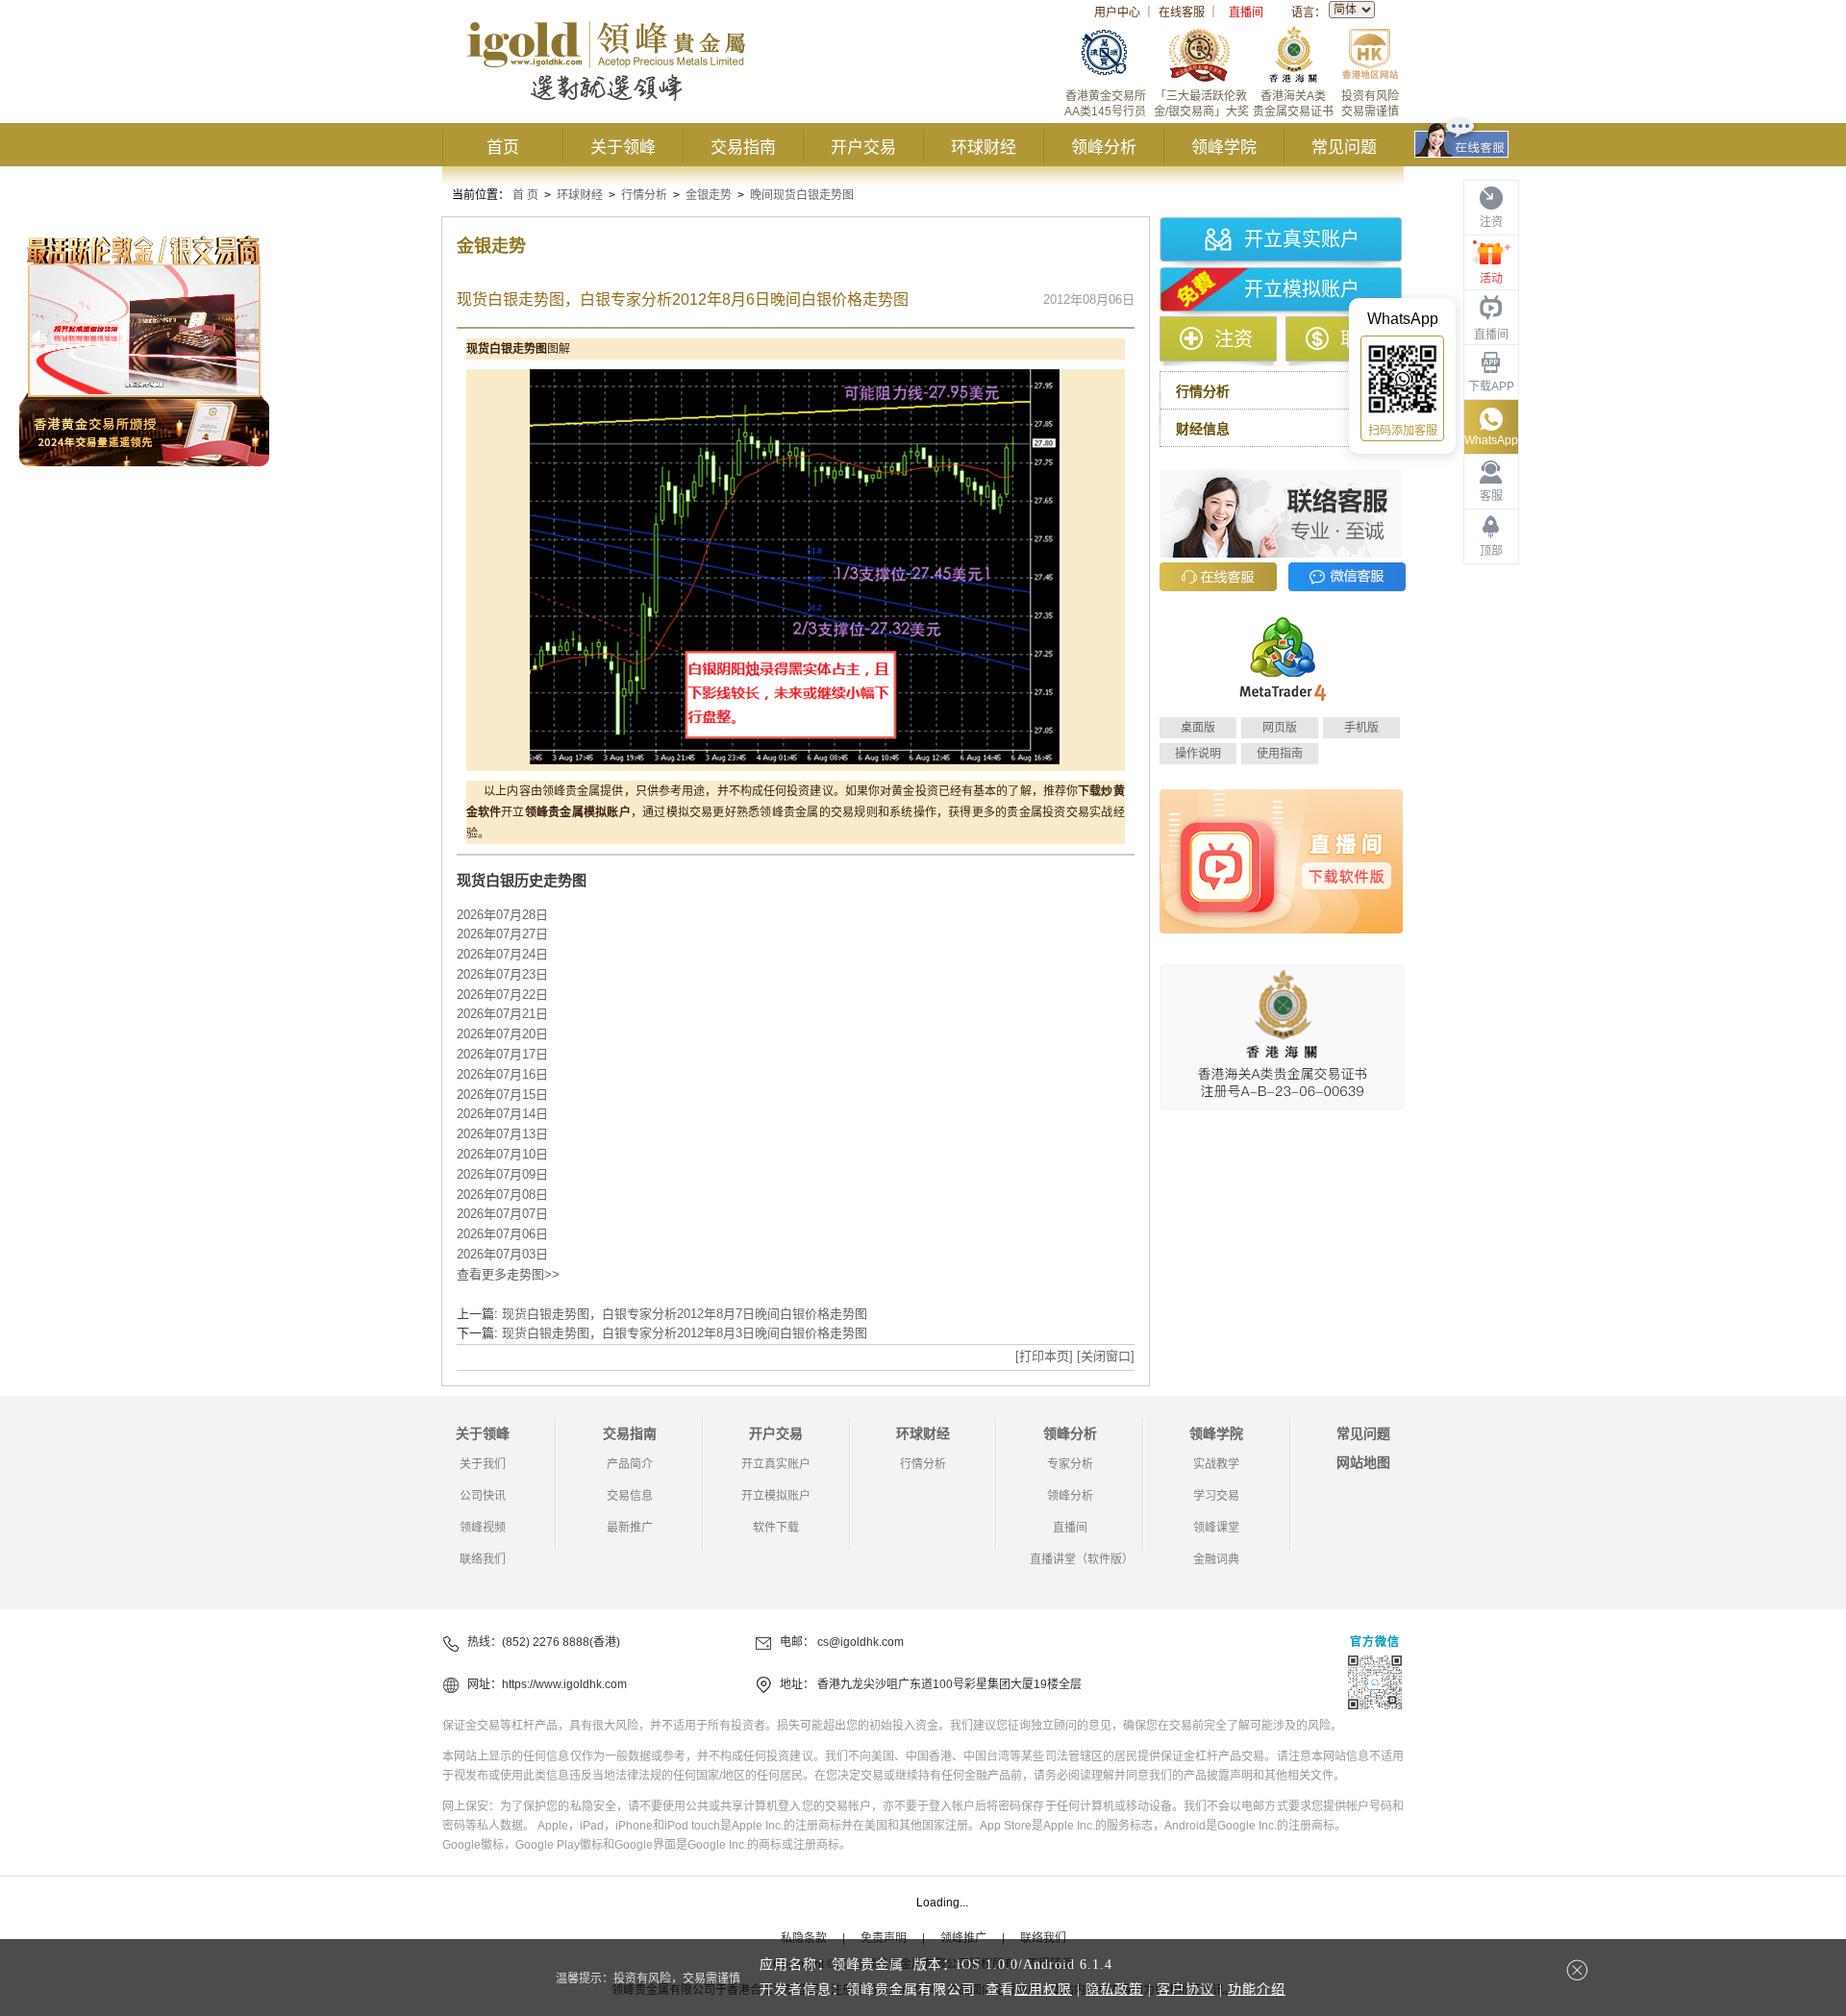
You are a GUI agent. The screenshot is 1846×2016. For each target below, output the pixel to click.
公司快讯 (483, 1496)
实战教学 (1216, 1464)
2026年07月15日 (502, 1095)
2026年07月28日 (502, 915)
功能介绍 (1257, 1990)
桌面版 (1198, 728)
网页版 (1280, 728)
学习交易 (1216, 1496)
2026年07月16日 (502, 1074)
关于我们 (483, 1464)
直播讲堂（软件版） (1082, 1559)
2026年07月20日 (502, 1034)
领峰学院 (1224, 148)
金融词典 (1216, 1559)
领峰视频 (483, 1528)
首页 (503, 148)
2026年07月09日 (502, 1174)
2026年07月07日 (502, 1214)
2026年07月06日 (502, 1234)
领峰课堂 (1216, 1528)
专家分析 (1070, 1464)
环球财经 (984, 148)
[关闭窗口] (1106, 1356)
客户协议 (1185, 1990)
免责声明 (884, 1938)
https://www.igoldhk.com (564, 1684)
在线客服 (1182, 12)
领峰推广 (963, 1938)
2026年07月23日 (502, 974)
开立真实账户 (1302, 239)
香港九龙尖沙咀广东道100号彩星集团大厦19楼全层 (949, 1684)
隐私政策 (1114, 1990)
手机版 (1361, 728)
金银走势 (709, 195)
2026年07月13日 (502, 1134)
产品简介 (630, 1464)
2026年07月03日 (502, 1254)
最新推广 (630, 1528)
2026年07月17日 (502, 1054)
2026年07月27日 (502, 934)
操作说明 (1198, 754)
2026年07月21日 (502, 1014)
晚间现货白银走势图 (802, 195)
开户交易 (863, 148)
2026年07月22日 (502, 995)
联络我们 (483, 1559)
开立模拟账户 (1302, 289)
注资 (1234, 339)
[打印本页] (1044, 1356)
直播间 (1246, 12)
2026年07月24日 (502, 954)
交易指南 (743, 148)
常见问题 (1344, 148)
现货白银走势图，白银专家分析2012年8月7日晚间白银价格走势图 (685, 1314)
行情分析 (644, 195)
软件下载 (776, 1528)
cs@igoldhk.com (861, 1642)
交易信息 (630, 1496)
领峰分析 (1104, 148)
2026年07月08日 (502, 1195)
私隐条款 (804, 1938)
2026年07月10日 (502, 1154)
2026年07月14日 (502, 1114)
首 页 (525, 195)
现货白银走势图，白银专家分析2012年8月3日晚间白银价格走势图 (685, 1333)
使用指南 (1280, 754)
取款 (1360, 339)
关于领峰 (623, 148)
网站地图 (1363, 1462)
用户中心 (1117, 12)
